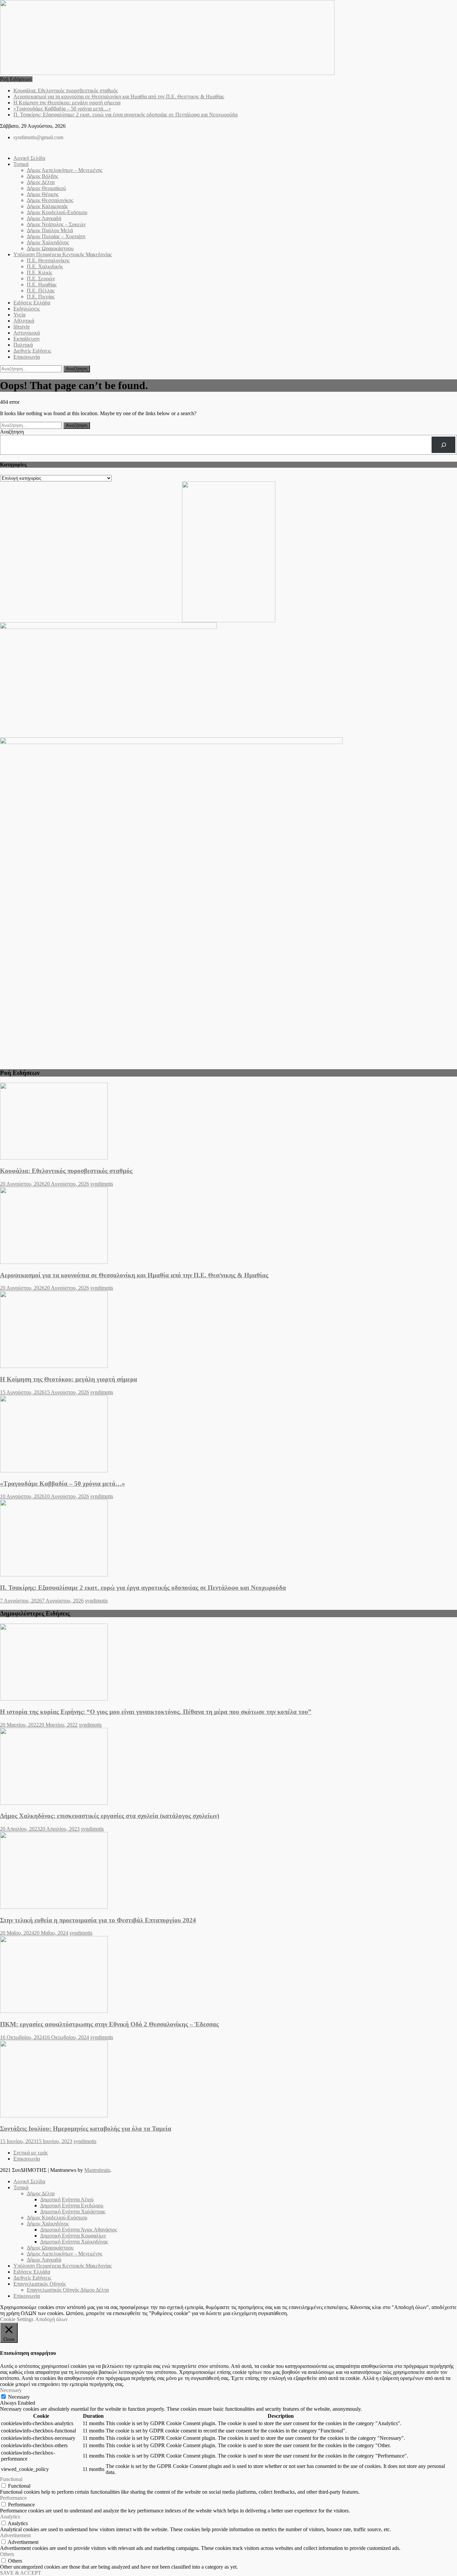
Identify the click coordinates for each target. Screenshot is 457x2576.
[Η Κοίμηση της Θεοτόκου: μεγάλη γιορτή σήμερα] (229, 1330)
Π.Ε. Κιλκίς (39, 272)
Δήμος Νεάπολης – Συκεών (56, 224)
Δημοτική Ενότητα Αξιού (67, 2199)
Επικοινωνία (27, 357)
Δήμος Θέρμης (43, 194)
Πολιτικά (23, 345)
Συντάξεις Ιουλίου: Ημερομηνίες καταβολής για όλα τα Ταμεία (86, 2129)
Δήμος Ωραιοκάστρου (50, 248)
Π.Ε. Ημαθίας (42, 285)
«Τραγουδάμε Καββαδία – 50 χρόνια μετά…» (62, 109)
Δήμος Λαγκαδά (44, 218)
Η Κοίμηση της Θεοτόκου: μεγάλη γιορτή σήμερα (67, 103)
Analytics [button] (10, 2517)
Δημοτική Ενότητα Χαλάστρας (73, 2212)
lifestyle (22, 327)
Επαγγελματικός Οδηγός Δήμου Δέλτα (68, 2290)
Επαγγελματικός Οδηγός (40, 2284)
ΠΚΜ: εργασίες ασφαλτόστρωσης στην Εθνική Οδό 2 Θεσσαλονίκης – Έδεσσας (109, 2024)
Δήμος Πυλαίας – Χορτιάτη (56, 236)
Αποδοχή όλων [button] (51, 2319)
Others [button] (7, 2554)
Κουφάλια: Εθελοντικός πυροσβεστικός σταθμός (66, 90)
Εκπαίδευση (26, 339)
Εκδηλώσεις (27, 309)
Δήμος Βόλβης (42, 176)
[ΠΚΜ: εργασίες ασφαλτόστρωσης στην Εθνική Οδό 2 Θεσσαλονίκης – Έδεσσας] (229, 1975)
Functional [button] (11, 2479)
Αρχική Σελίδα (29, 158)
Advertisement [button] (15, 2535)
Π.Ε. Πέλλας (41, 291)
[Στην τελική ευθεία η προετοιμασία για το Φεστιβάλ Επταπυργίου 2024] (229, 1871)
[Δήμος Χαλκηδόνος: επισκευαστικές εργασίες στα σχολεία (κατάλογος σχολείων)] (229, 1767)
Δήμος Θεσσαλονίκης (50, 200)
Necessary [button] (11, 2390)
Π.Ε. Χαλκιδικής (45, 266)
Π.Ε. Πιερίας (41, 297)
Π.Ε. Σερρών (41, 279)
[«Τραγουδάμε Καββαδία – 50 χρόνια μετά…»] (229, 1435)
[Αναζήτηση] (443, 445)
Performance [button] (13, 2498)
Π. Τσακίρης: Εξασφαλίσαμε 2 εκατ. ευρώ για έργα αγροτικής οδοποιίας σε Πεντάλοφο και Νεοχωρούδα (125, 115)
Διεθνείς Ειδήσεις (32, 351)
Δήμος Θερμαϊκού (46, 188)
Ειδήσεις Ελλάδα (32, 303)
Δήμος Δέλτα (41, 182)
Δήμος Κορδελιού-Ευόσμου (57, 212)
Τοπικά (21, 164)
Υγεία (19, 315)
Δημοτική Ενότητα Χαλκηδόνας (74, 2242)
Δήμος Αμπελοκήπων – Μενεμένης (65, 170)
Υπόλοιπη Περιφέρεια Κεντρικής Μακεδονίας (63, 254)
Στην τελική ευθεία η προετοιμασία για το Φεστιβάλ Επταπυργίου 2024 (98, 1920)
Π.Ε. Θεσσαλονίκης (48, 260)
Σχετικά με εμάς (31, 2153)
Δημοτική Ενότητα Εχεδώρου (72, 2205)
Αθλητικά (24, 321)
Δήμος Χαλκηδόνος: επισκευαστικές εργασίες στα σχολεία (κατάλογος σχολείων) (110, 1816)
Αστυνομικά (27, 333)
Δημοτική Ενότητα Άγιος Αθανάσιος (79, 2230)
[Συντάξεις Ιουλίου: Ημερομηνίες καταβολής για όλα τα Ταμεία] (229, 2080)
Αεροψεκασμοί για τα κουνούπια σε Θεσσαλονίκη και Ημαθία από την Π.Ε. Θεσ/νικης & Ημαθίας (119, 97)
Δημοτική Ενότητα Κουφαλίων (73, 2236)
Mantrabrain (97, 2170)
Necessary (19, 2397)
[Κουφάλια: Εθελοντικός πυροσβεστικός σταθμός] (229, 1122)
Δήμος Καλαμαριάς (47, 206)
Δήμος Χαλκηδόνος (48, 242)
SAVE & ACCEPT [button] (21, 2573)
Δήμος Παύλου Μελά (50, 230)
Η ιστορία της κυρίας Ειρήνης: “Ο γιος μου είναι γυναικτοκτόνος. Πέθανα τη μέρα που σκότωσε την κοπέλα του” (156, 1712)
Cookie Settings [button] (17, 2319)
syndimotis (102, 1184)
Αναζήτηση (12, 432)
